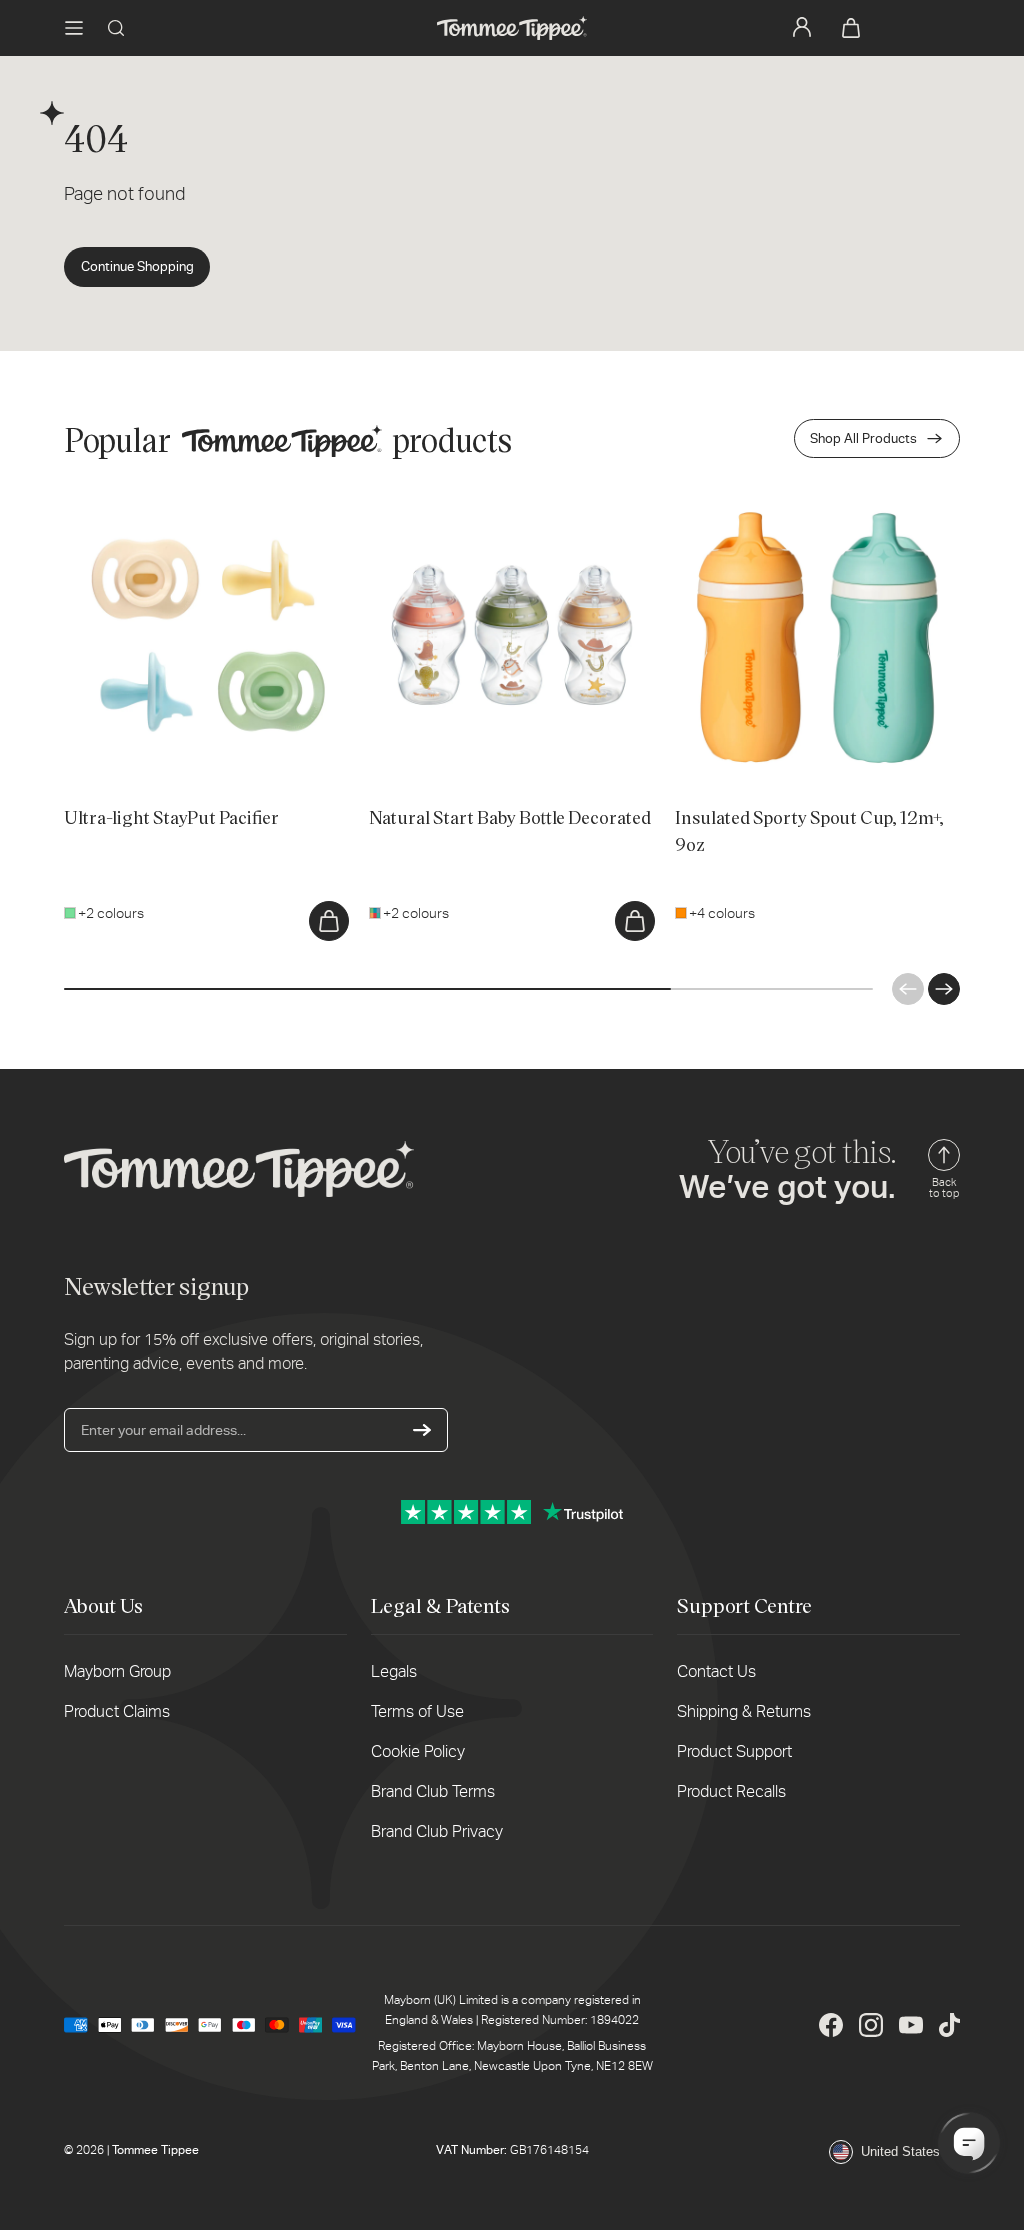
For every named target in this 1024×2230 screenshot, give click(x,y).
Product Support (734, 1751)
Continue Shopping (137, 266)
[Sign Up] (422, 1430)
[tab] (87, 751)
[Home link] (512, 28)
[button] (74, 28)
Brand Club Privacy (437, 1831)
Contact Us (716, 1671)
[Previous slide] (908, 989)
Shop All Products (863, 438)
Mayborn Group (117, 1671)
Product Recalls (731, 1791)
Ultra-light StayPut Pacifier (146, 505)
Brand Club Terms (433, 1791)
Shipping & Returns (744, 1711)
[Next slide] (944, 989)
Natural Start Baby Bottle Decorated (481, 505)
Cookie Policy (418, 1751)
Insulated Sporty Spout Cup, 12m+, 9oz (796, 505)
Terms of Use (417, 1711)
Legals (394, 1671)
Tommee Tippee (155, 2150)
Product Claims (117, 1711)
